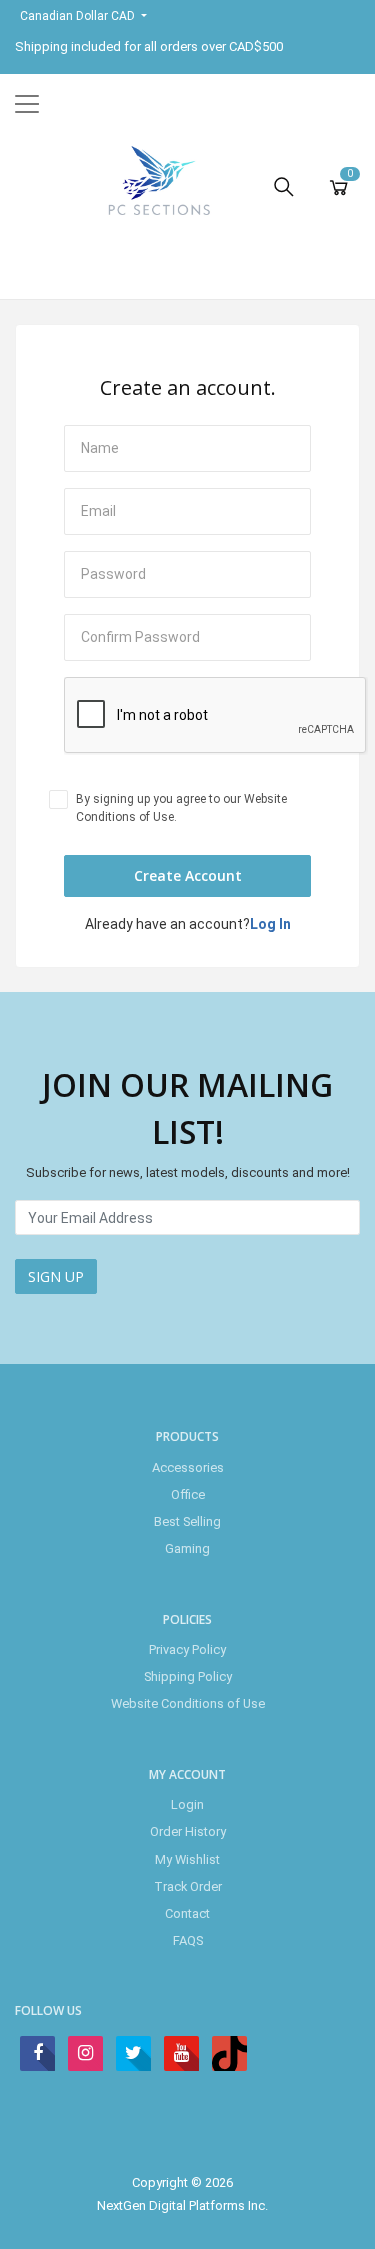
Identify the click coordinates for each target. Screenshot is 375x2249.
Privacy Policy (187, 1649)
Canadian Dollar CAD (79, 16)
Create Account (188, 875)
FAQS (188, 1940)
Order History (188, 1831)
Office (188, 1494)
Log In (270, 924)
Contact (187, 1913)
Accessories (188, 1467)
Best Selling (187, 1521)
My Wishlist (187, 1859)
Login (187, 1804)
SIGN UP (56, 1276)
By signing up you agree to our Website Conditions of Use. (181, 808)
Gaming (187, 1548)
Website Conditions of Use (188, 1703)
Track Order (188, 1886)
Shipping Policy (188, 1676)
